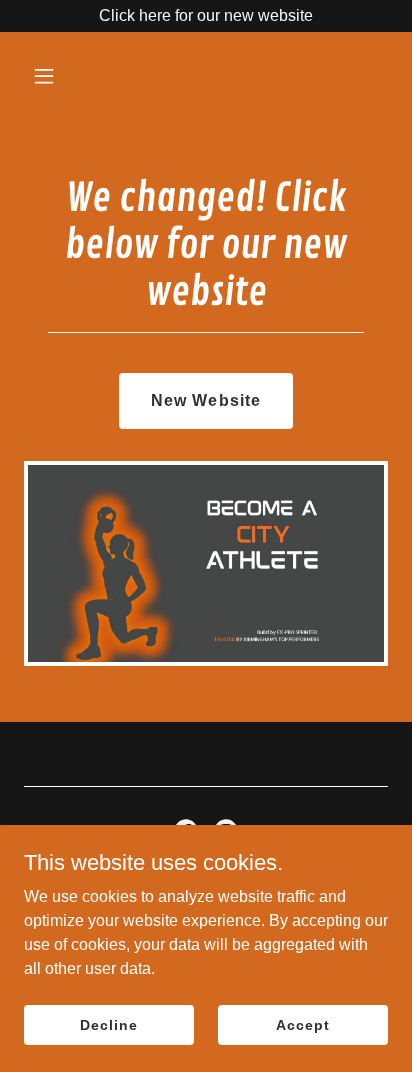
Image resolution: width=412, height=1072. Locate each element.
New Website (205, 400)
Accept (302, 1024)
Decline (108, 1024)
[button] (51, 76)
